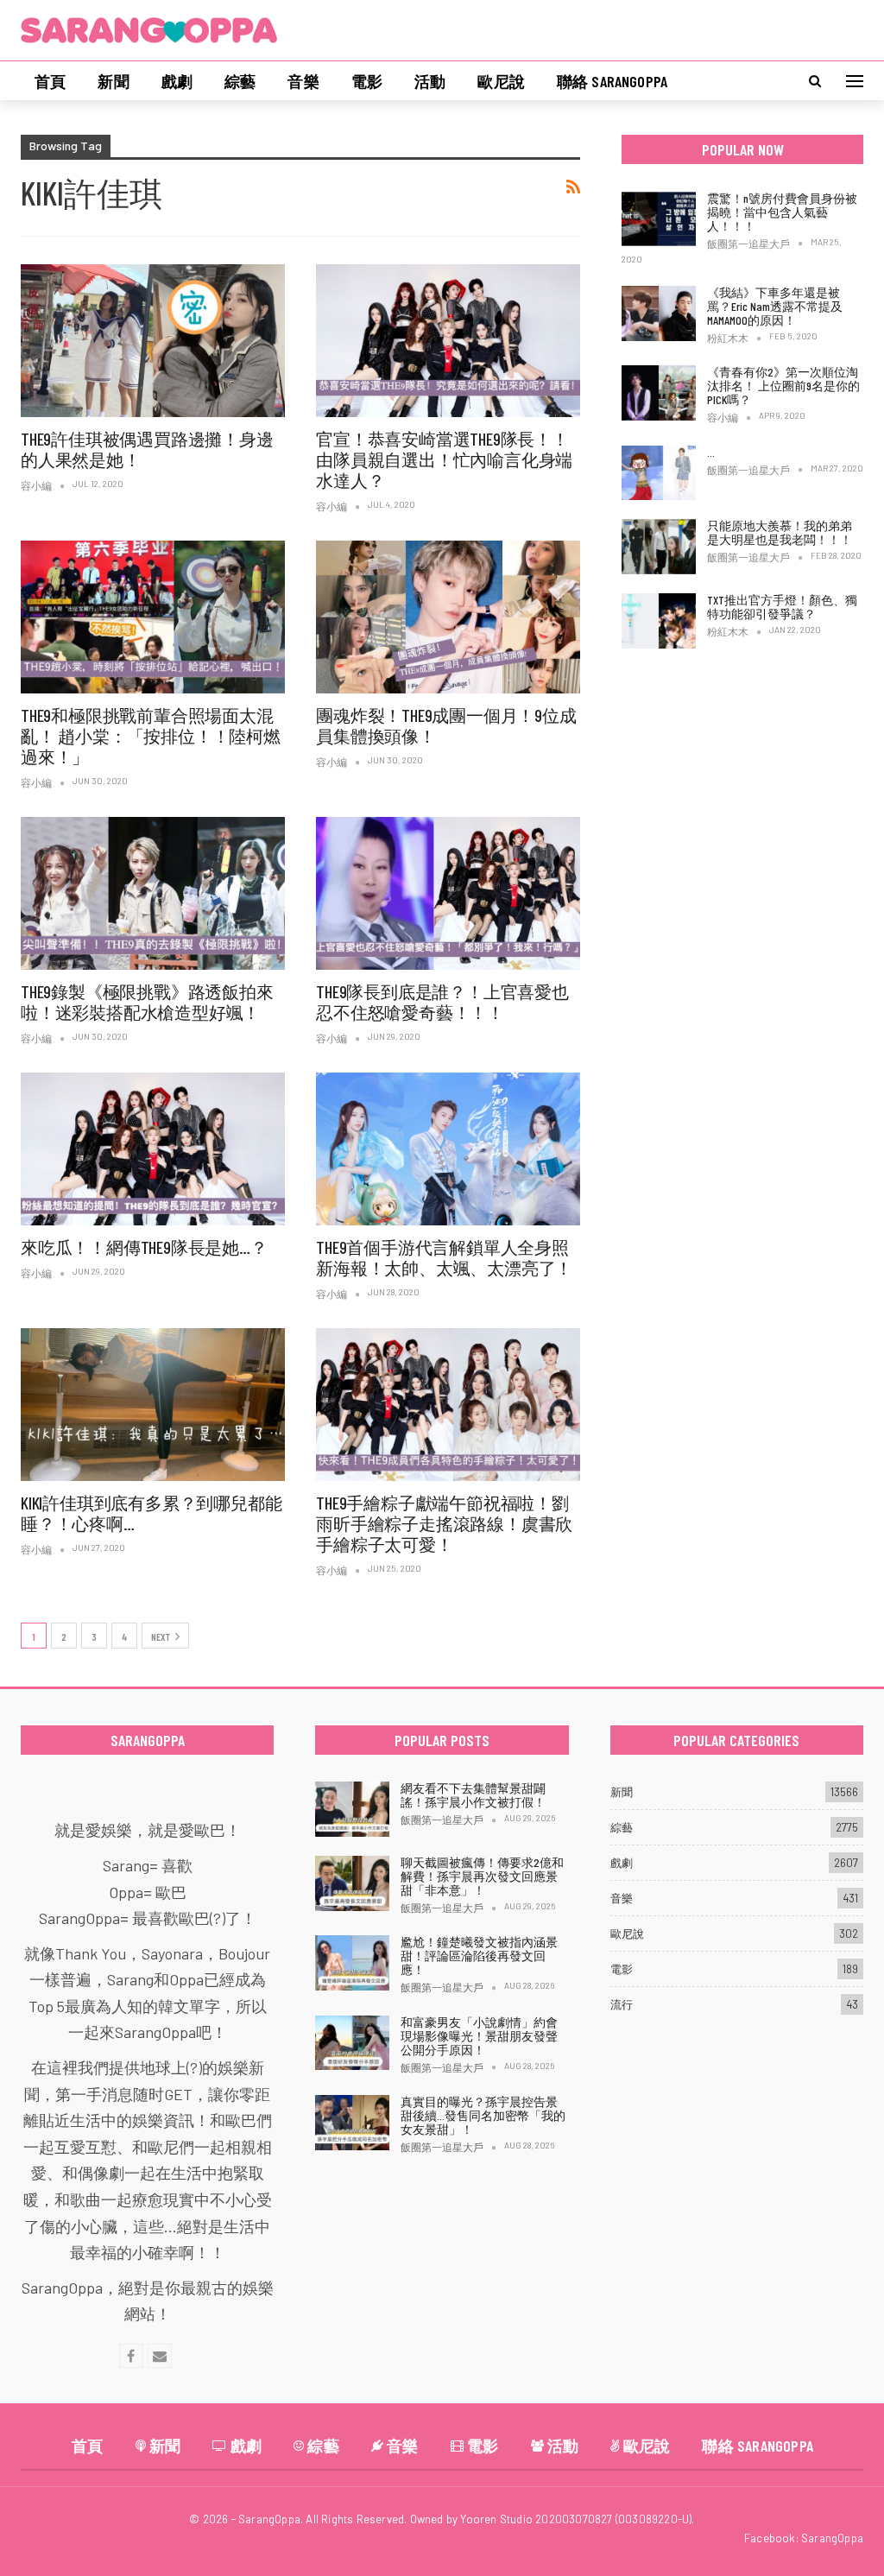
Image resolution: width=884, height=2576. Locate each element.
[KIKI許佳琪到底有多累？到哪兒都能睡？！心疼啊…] (153, 1405)
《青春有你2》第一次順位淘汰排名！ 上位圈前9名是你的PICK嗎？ (783, 386)
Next (161, 1636)
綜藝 (240, 81)
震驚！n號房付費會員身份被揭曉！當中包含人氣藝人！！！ (782, 212)
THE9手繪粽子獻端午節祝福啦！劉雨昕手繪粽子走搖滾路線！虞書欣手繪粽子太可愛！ (444, 1523)
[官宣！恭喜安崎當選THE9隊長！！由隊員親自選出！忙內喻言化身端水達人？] (448, 341)
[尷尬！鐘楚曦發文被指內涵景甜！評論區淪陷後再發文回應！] (352, 1963)
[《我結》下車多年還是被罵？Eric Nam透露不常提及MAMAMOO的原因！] (659, 313)
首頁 (50, 81)
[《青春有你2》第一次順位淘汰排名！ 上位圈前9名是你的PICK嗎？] (659, 393)
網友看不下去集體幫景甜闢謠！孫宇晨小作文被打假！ (473, 1795)
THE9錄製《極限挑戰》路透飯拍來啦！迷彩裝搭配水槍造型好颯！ (147, 1002)
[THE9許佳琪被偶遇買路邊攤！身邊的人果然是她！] (153, 341)
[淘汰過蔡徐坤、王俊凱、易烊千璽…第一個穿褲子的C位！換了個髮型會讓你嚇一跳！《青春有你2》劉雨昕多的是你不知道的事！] (659, 473)
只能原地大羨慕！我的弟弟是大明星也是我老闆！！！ (780, 532)
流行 (622, 2004)
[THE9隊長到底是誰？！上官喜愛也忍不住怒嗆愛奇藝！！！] (448, 894)
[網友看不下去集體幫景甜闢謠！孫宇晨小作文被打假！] (352, 1809)
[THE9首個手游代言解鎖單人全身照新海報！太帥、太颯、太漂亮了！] (448, 1149)
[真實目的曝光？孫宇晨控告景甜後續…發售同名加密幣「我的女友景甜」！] (352, 2123)
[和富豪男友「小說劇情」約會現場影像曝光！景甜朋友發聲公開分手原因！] (352, 2043)
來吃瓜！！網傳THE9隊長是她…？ (144, 1247)
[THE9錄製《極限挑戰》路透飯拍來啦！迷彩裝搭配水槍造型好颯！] (153, 894)
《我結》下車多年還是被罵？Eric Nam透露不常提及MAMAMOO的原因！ (775, 306)
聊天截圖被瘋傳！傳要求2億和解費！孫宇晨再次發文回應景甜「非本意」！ (482, 1876)
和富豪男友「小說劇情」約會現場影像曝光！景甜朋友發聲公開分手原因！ (479, 2036)
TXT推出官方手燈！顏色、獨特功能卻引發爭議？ (782, 607)
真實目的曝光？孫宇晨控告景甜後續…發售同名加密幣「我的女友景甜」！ (483, 2115)
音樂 (303, 81)
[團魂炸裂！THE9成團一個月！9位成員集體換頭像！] (448, 617)
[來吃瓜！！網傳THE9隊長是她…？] (153, 1149)
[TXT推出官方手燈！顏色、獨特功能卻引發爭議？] (659, 621)
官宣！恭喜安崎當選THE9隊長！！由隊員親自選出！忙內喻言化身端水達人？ (444, 459)
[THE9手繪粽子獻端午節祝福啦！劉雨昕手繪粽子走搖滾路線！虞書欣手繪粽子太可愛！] (448, 1405)
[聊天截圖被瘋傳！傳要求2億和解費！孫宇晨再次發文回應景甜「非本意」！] (352, 1883)
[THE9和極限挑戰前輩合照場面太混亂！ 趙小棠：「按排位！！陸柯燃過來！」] (153, 617)
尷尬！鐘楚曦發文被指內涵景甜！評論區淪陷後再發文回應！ (479, 1956)
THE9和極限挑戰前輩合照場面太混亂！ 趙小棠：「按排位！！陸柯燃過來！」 (151, 736)
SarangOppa (832, 2538)
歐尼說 (501, 81)
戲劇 (177, 81)
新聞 (113, 81)
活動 (430, 81)
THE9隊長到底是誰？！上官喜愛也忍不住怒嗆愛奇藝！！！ (442, 1002)
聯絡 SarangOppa (612, 81)
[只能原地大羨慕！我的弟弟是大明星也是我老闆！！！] (659, 547)
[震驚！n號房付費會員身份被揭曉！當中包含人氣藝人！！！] (659, 219)
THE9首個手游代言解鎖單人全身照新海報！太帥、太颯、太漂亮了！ (444, 1257)
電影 (367, 81)
